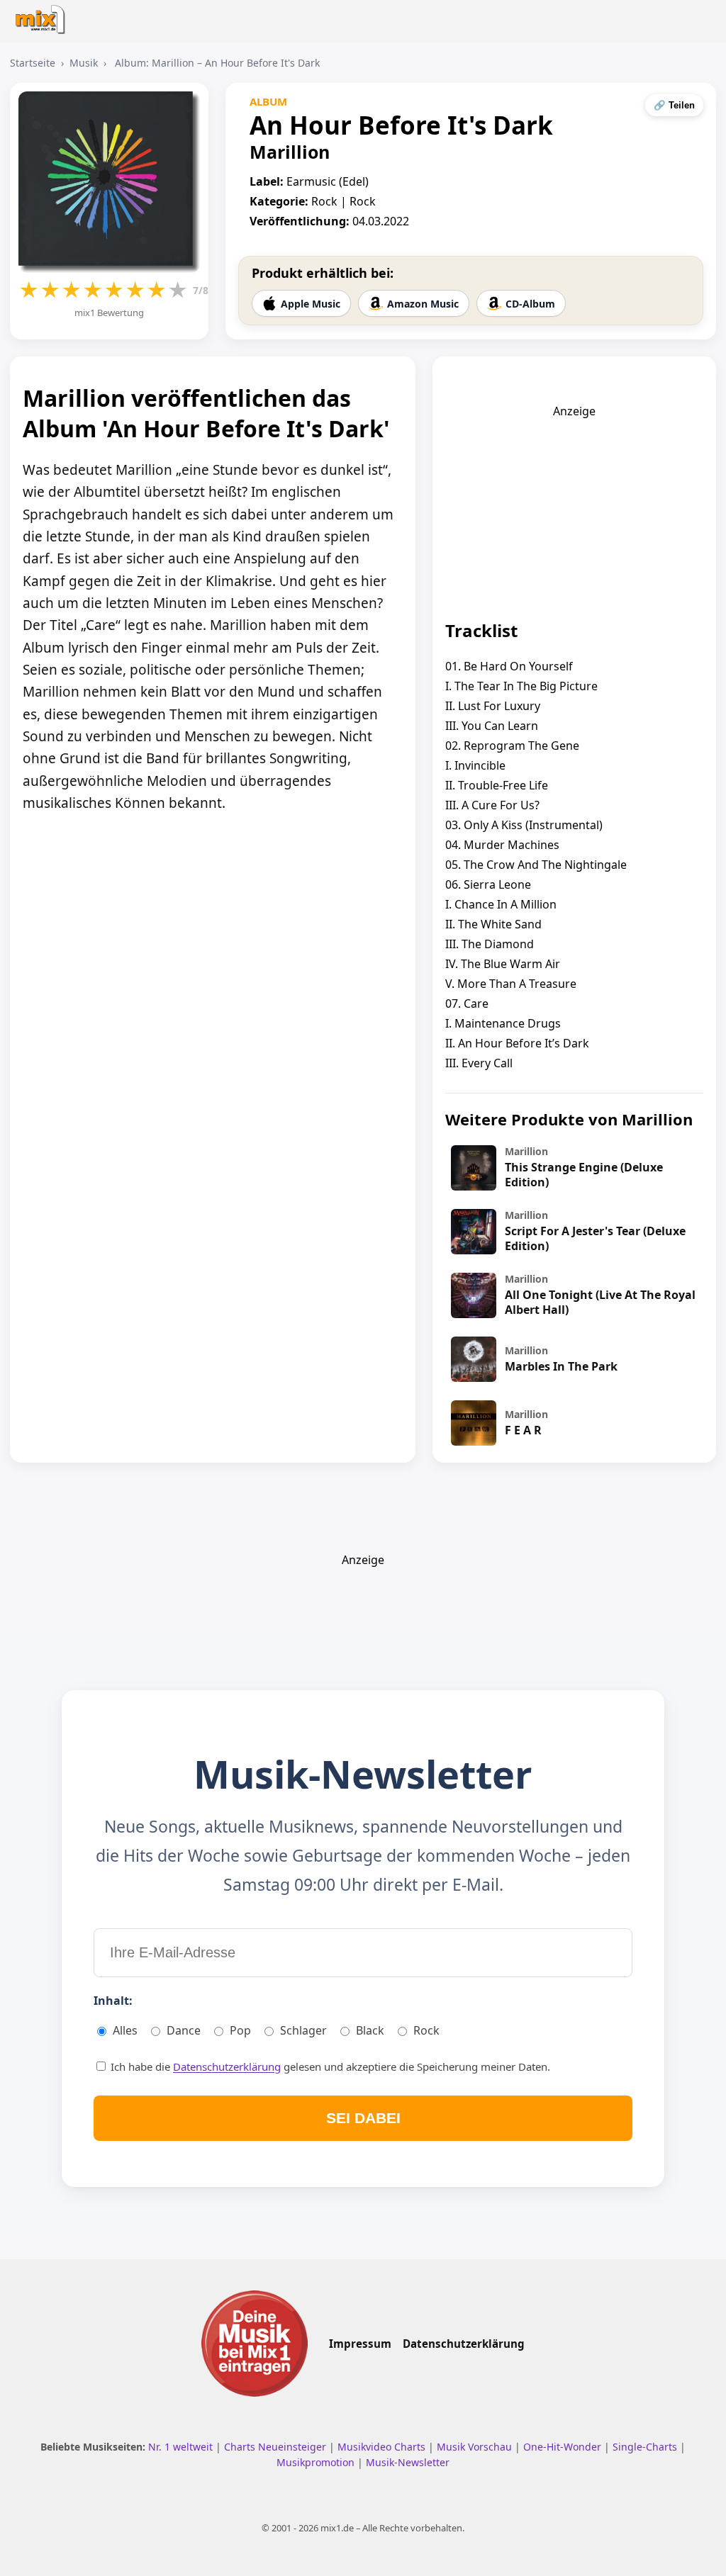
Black (370, 2030)
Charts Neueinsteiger (277, 2447)
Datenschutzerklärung (227, 2066)
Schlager (303, 2030)
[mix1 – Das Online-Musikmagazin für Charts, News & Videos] (44, 15)
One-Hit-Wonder (564, 2447)
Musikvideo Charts (383, 2447)
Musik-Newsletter (408, 2462)
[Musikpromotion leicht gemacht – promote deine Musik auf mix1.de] (255, 2344)
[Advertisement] (574, 507)
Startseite (33, 63)
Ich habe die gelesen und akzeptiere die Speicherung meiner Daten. (329, 2066)
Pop (240, 2030)
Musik (84, 63)
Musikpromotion (317, 2462)
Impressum (360, 2344)
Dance (184, 2030)
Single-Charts (646, 2447)
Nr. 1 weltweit (182, 2447)
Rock (426, 2030)
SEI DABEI (363, 2118)
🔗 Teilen (674, 105)
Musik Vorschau (476, 2447)
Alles (125, 2030)
